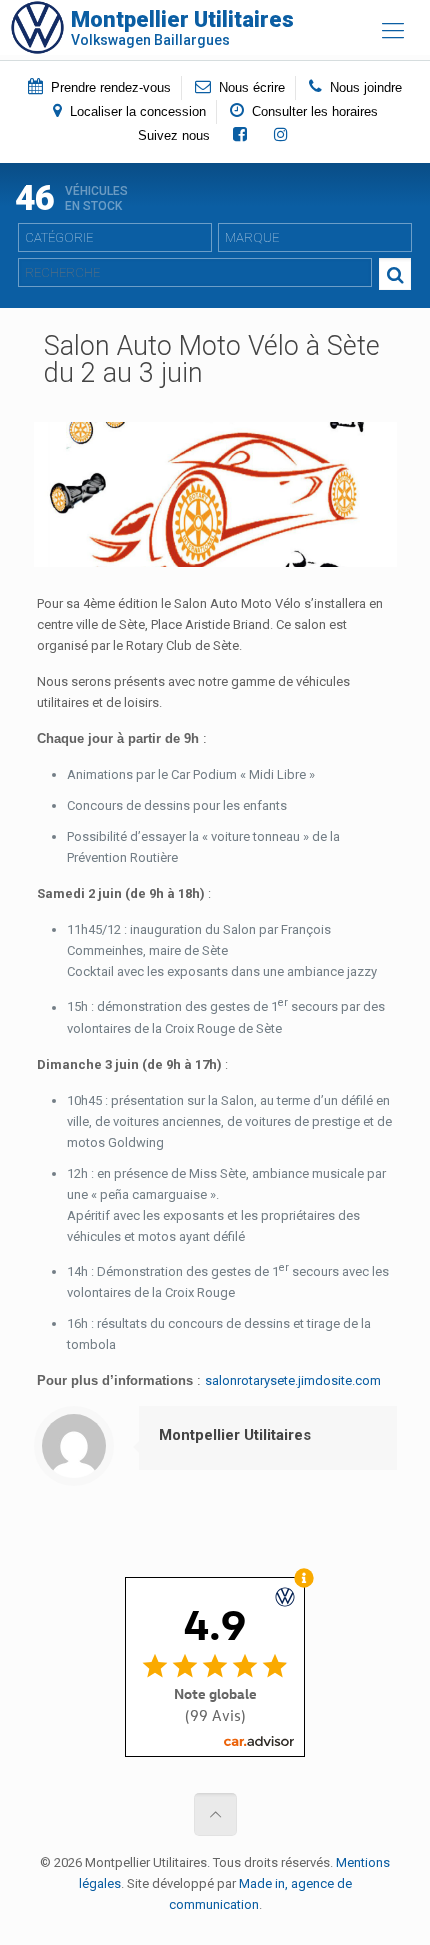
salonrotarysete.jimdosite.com (293, 1380)
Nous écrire (250, 87)
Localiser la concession (136, 111)
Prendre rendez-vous (109, 87)
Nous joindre (364, 87)
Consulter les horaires (313, 111)
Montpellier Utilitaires (235, 1435)
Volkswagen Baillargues (182, 27)
